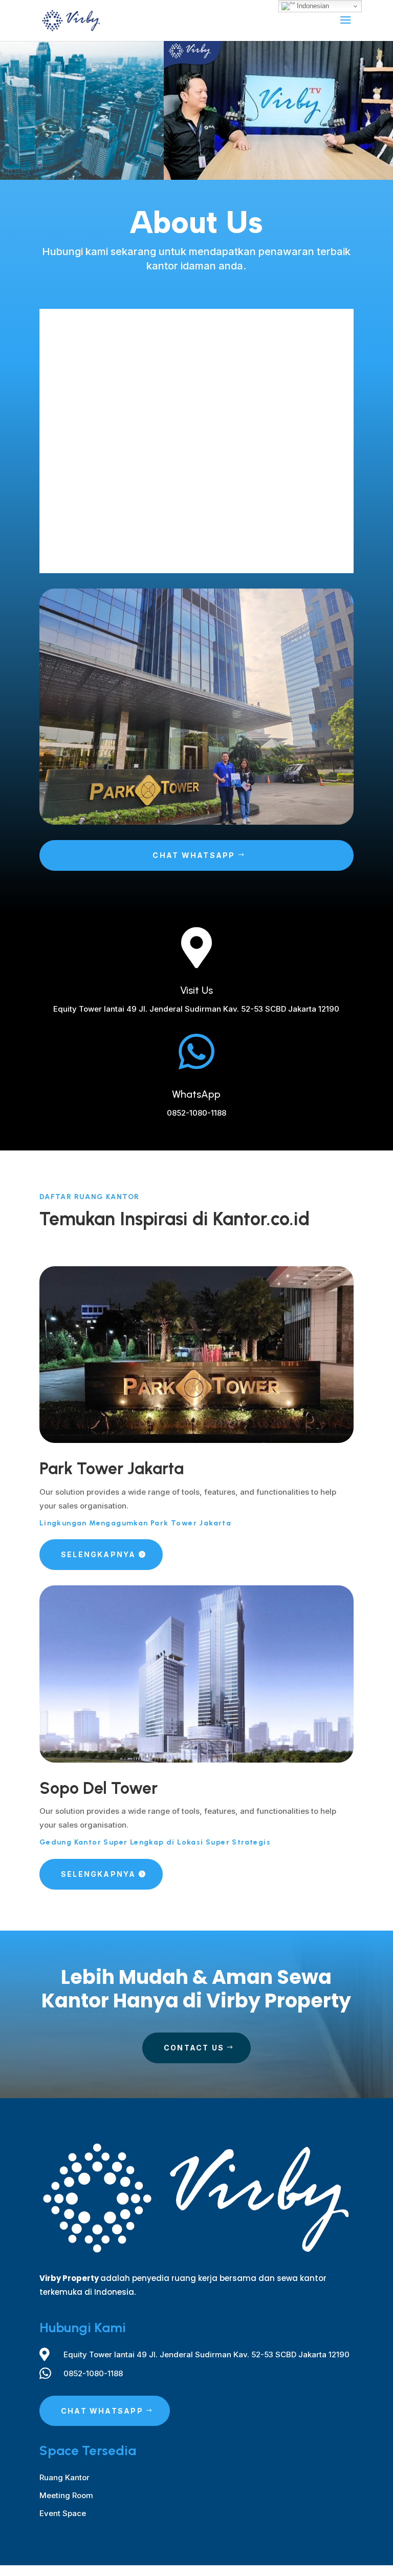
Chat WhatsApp (194, 855)
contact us (194, 2048)
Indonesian (312, 6)
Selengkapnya (99, 1554)
